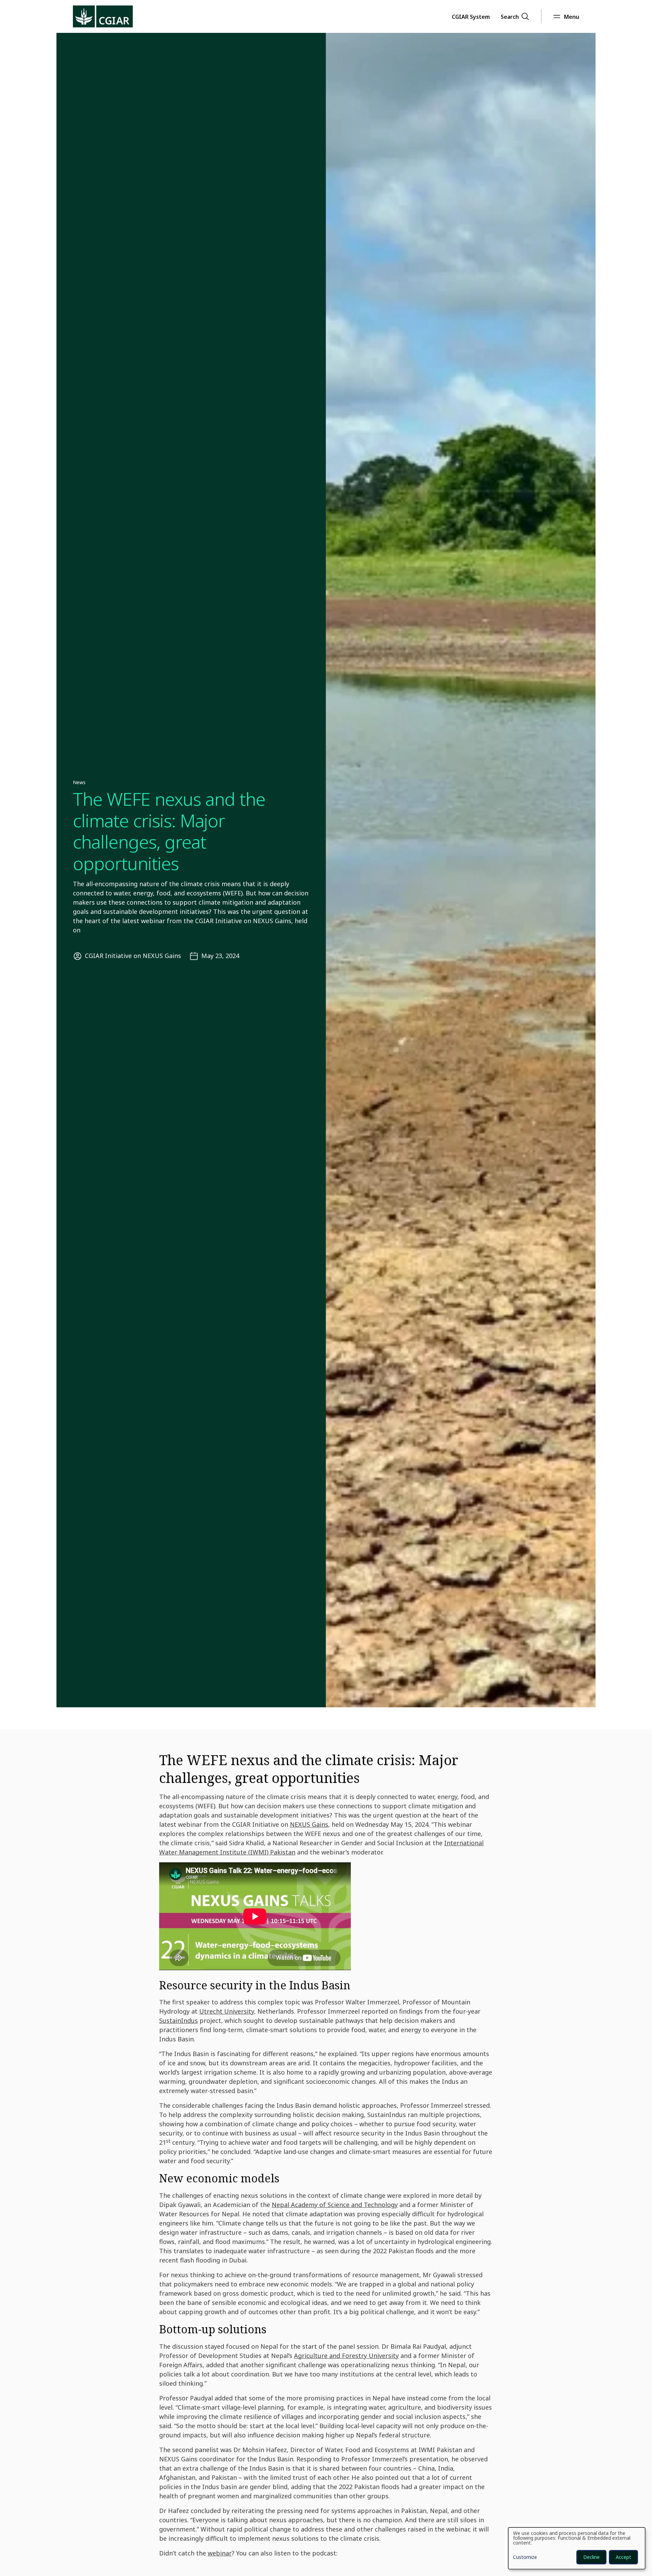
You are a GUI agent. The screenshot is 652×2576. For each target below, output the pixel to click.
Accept (623, 2557)
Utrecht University (227, 2011)
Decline (591, 2557)
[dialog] (577, 2548)
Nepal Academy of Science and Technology (335, 2205)
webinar (220, 2553)
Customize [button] (525, 2558)
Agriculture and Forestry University (346, 2356)
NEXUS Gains (309, 1824)
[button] (471, 16)
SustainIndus (178, 2020)
